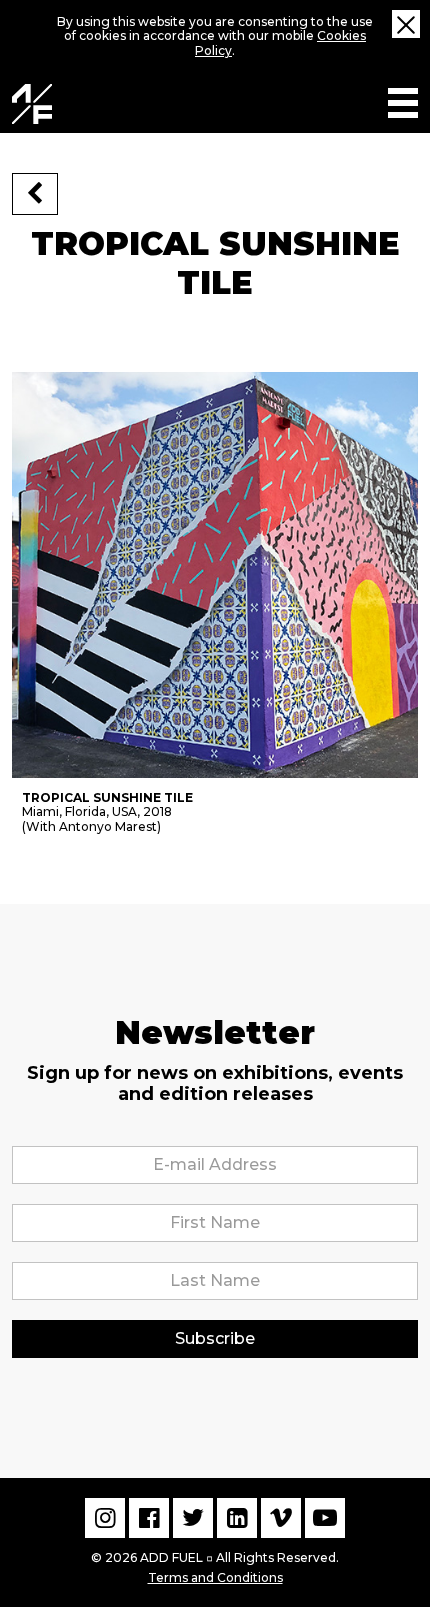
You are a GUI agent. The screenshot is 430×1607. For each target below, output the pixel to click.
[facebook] (149, 1518)
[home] (32, 104)
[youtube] (325, 1518)
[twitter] (193, 1518)
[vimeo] (281, 1518)
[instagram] (105, 1518)
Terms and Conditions (215, 1577)
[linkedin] (237, 1518)
